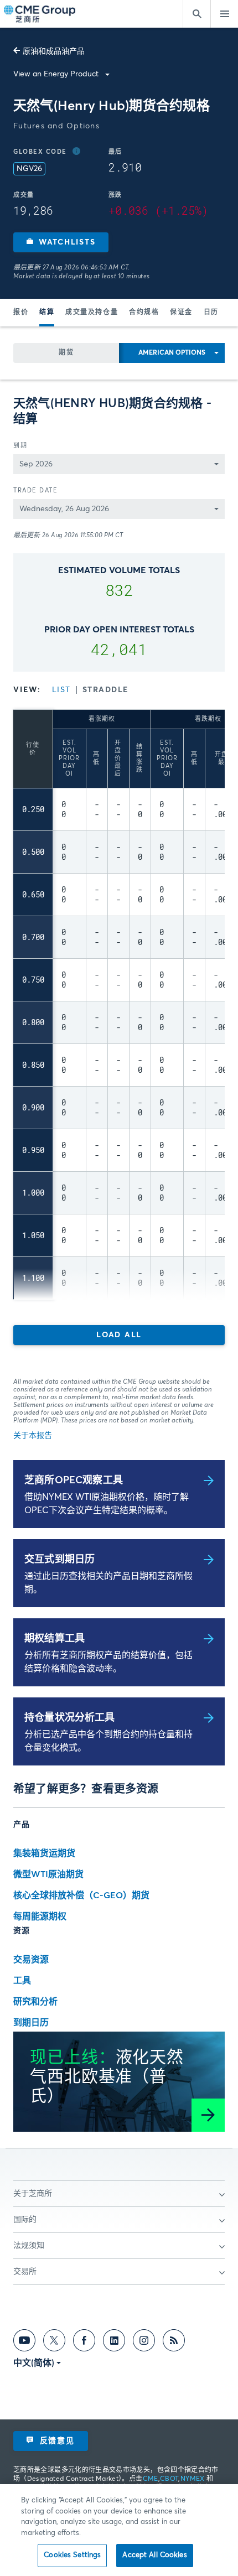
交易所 (25, 2272)
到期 (20, 446)
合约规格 (144, 313)
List (61, 690)
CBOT (169, 2479)
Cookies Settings (72, 2555)
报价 (21, 313)
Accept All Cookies (154, 2555)
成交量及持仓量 (92, 313)
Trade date (35, 490)
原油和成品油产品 (54, 51)
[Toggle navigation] (224, 14)
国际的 (25, 2220)
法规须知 (29, 2246)
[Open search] (196, 14)
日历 (211, 313)
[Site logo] (40, 14)
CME (151, 2479)
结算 (47, 313)
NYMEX (193, 2479)
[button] (61, 242)
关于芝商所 (33, 2194)
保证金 (181, 313)
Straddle (105, 690)
